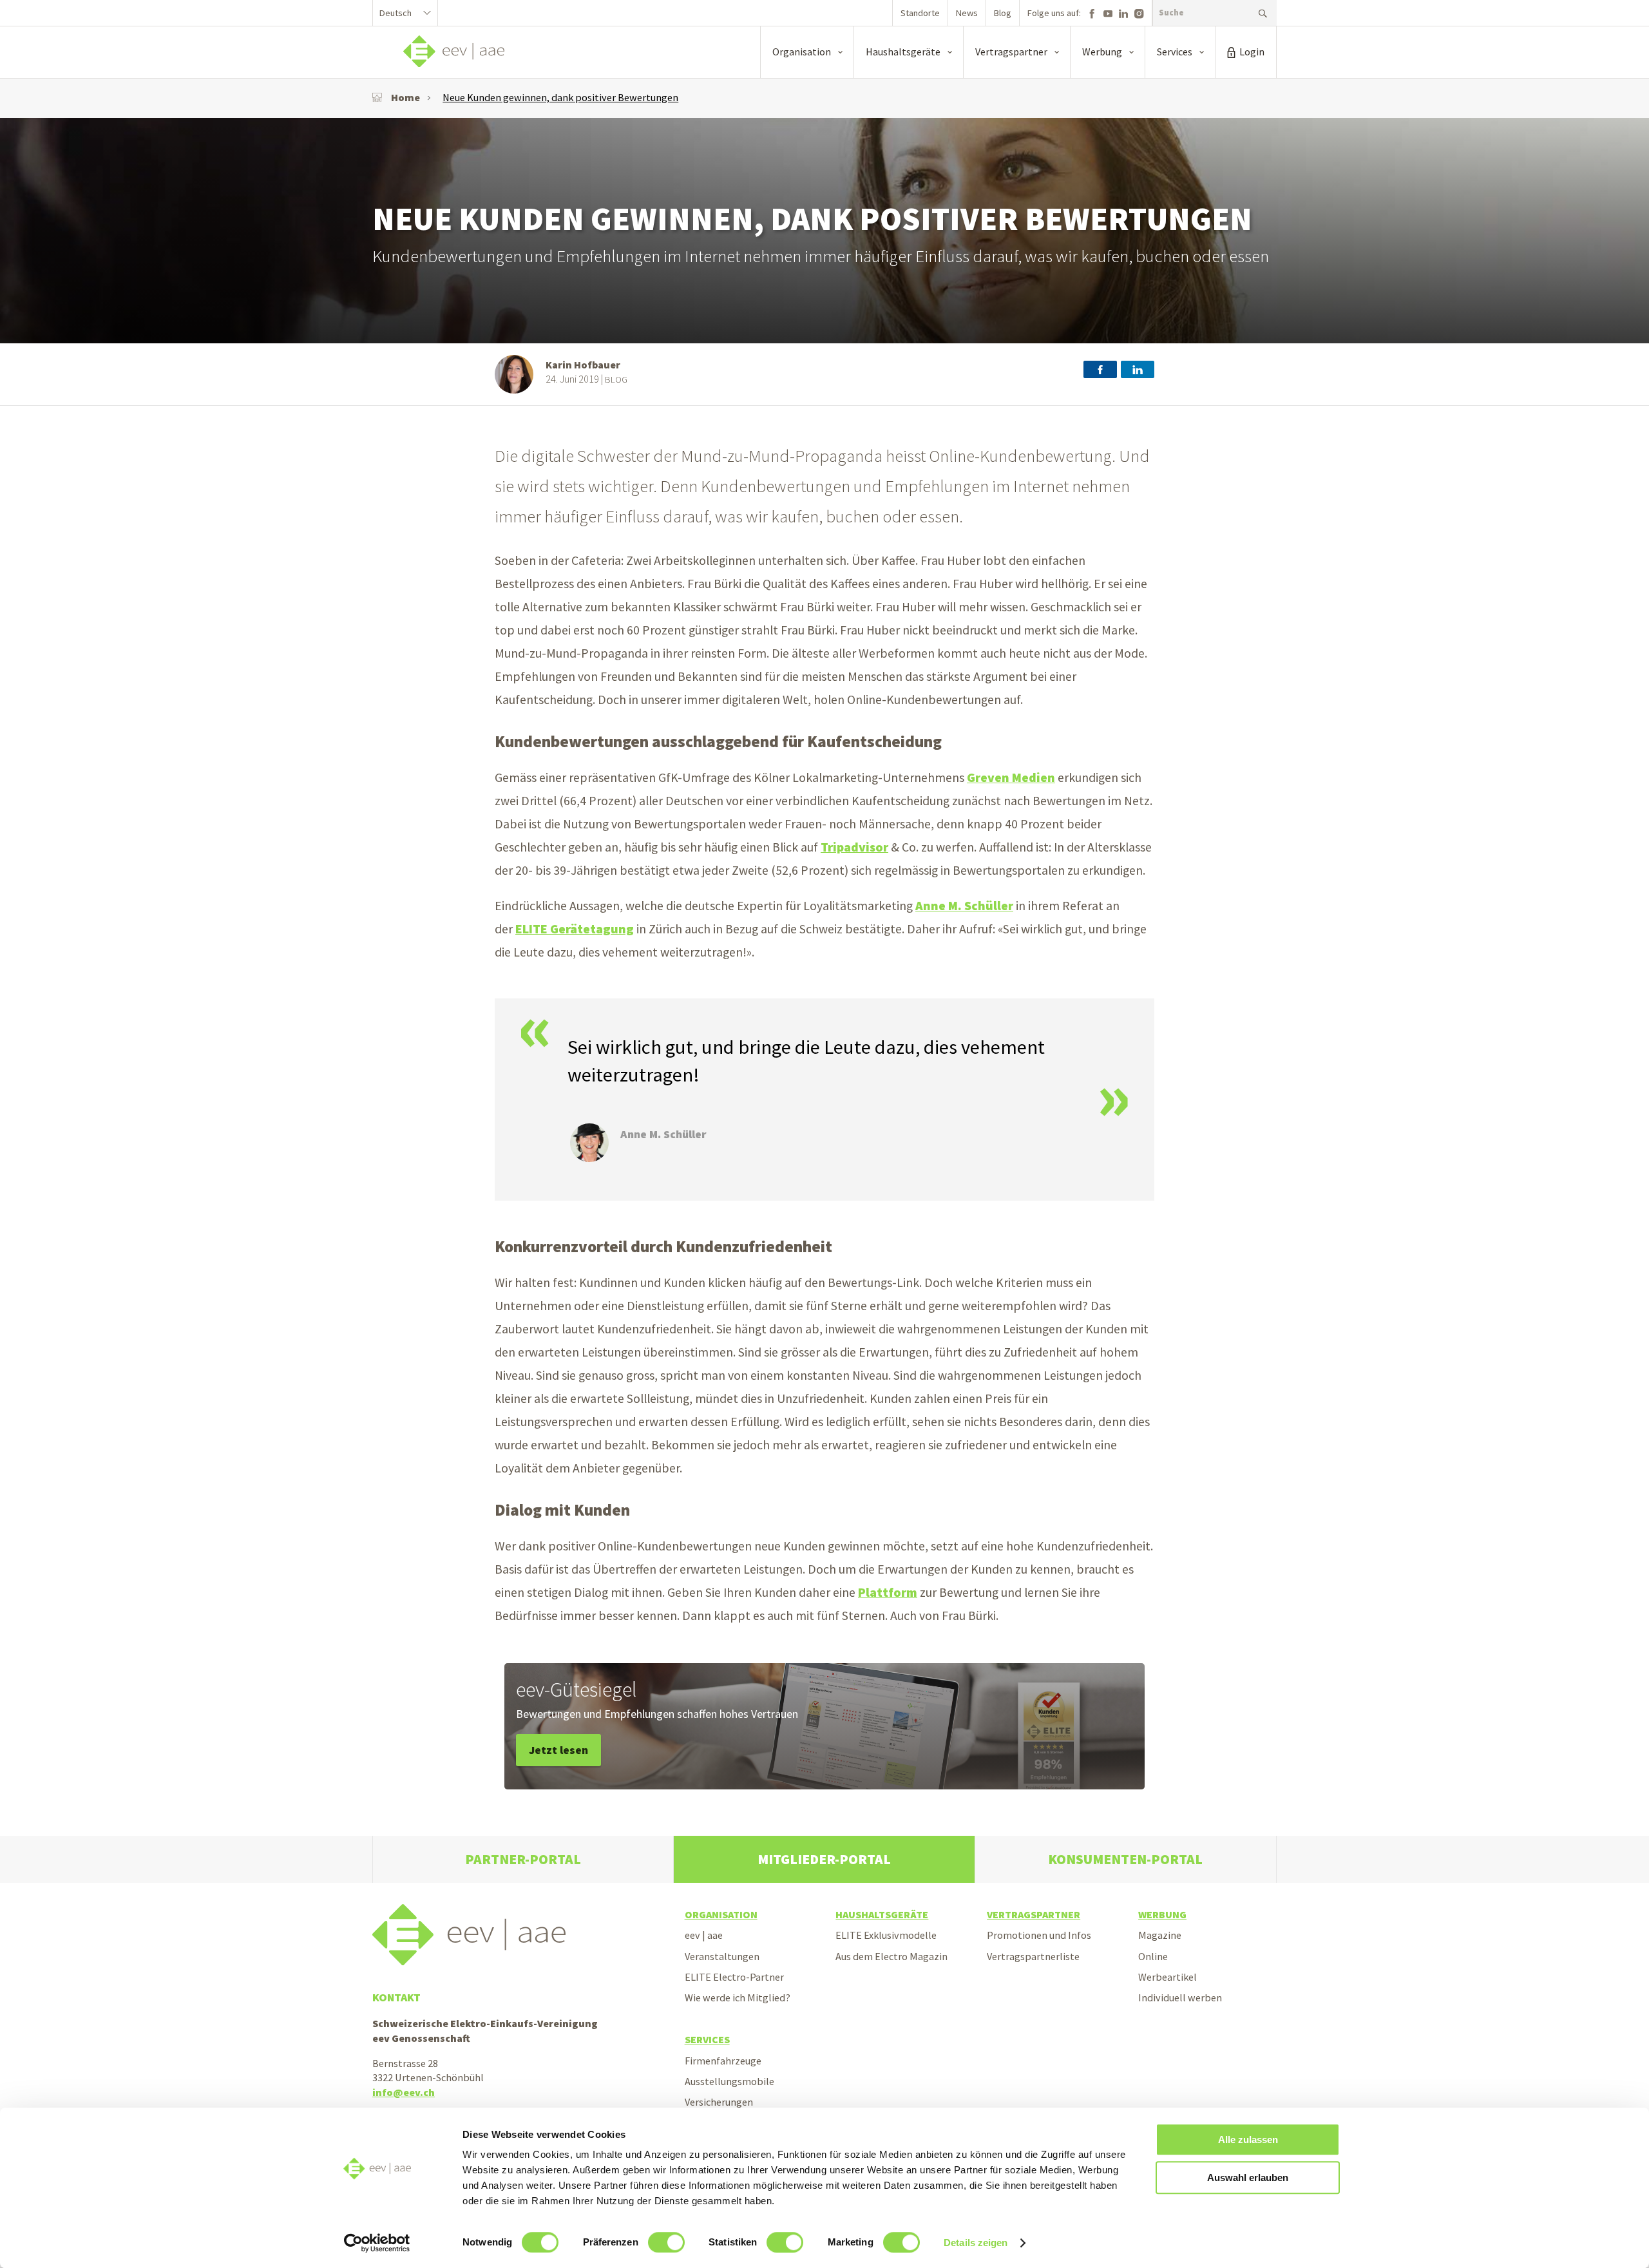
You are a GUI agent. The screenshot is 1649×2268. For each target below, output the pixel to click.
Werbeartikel (1168, 1977)
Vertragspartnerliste (1033, 1956)
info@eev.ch (404, 2092)
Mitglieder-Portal (824, 1859)
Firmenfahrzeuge (723, 2061)
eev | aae (704, 1935)
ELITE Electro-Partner (734, 1977)
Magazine (1160, 1935)
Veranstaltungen (722, 1956)
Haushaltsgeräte (882, 1914)
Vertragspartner (1034, 1914)
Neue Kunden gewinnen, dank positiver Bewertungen (560, 97)
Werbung (1162, 1914)
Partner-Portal (523, 1859)
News (967, 13)
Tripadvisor (854, 847)
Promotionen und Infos (1039, 1935)
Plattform (888, 1592)
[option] (824, 231)
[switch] (666, 2242)
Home (405, 97)
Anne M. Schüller (964, 906)
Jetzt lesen (558, 1750)
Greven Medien (1011, 777)
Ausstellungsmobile (729, 2081)
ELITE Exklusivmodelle (886, 1935)
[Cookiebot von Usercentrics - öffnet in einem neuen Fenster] (377, 2243)
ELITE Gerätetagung (575, 929)
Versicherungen (719, 2102)
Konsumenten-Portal (1125, 1859)
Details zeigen (976, 2243)
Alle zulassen (1248, 2139)
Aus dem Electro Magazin (891, 1956)
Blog (1003, 13)
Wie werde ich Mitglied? (738, 1997)
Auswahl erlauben (1248, 2177)
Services (707, 2039)
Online (1153, 1956)
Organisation (721, 1914)
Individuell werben (1180, 1997)
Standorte (920, 13)
